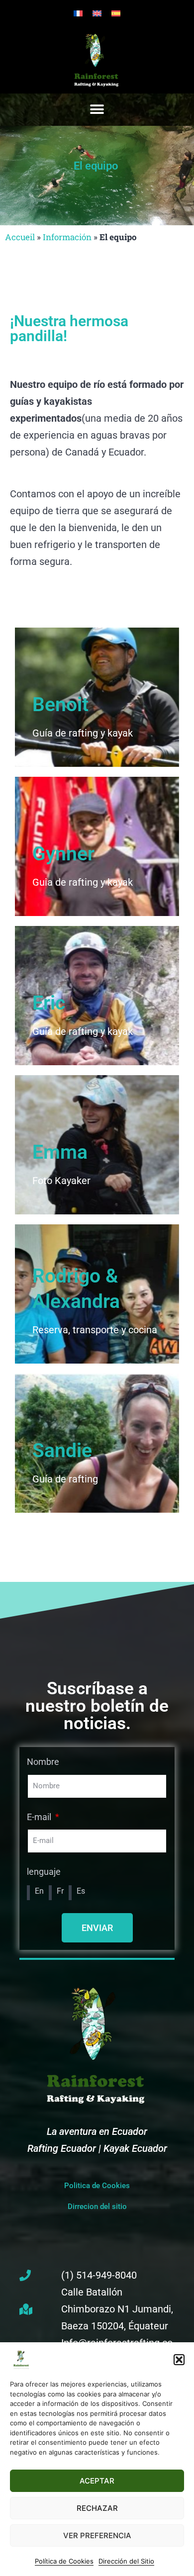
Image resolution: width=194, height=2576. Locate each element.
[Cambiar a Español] (116, 13)
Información (67, 237)
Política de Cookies (64, 2561)
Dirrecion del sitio (97, 2207)
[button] (179, 2360)
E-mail (40, 1817)
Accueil (20, 237)
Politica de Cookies (97, 2186)
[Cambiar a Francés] (78, 13)
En (39, 1891)
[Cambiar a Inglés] (97, 13)
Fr (60, 1891)
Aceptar (97, 2481)
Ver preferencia (97, 2535)
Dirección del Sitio (126, 2561)
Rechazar (97, 2508)
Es (81, 1891)
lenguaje (44, 1872)
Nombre (43, 1762)
